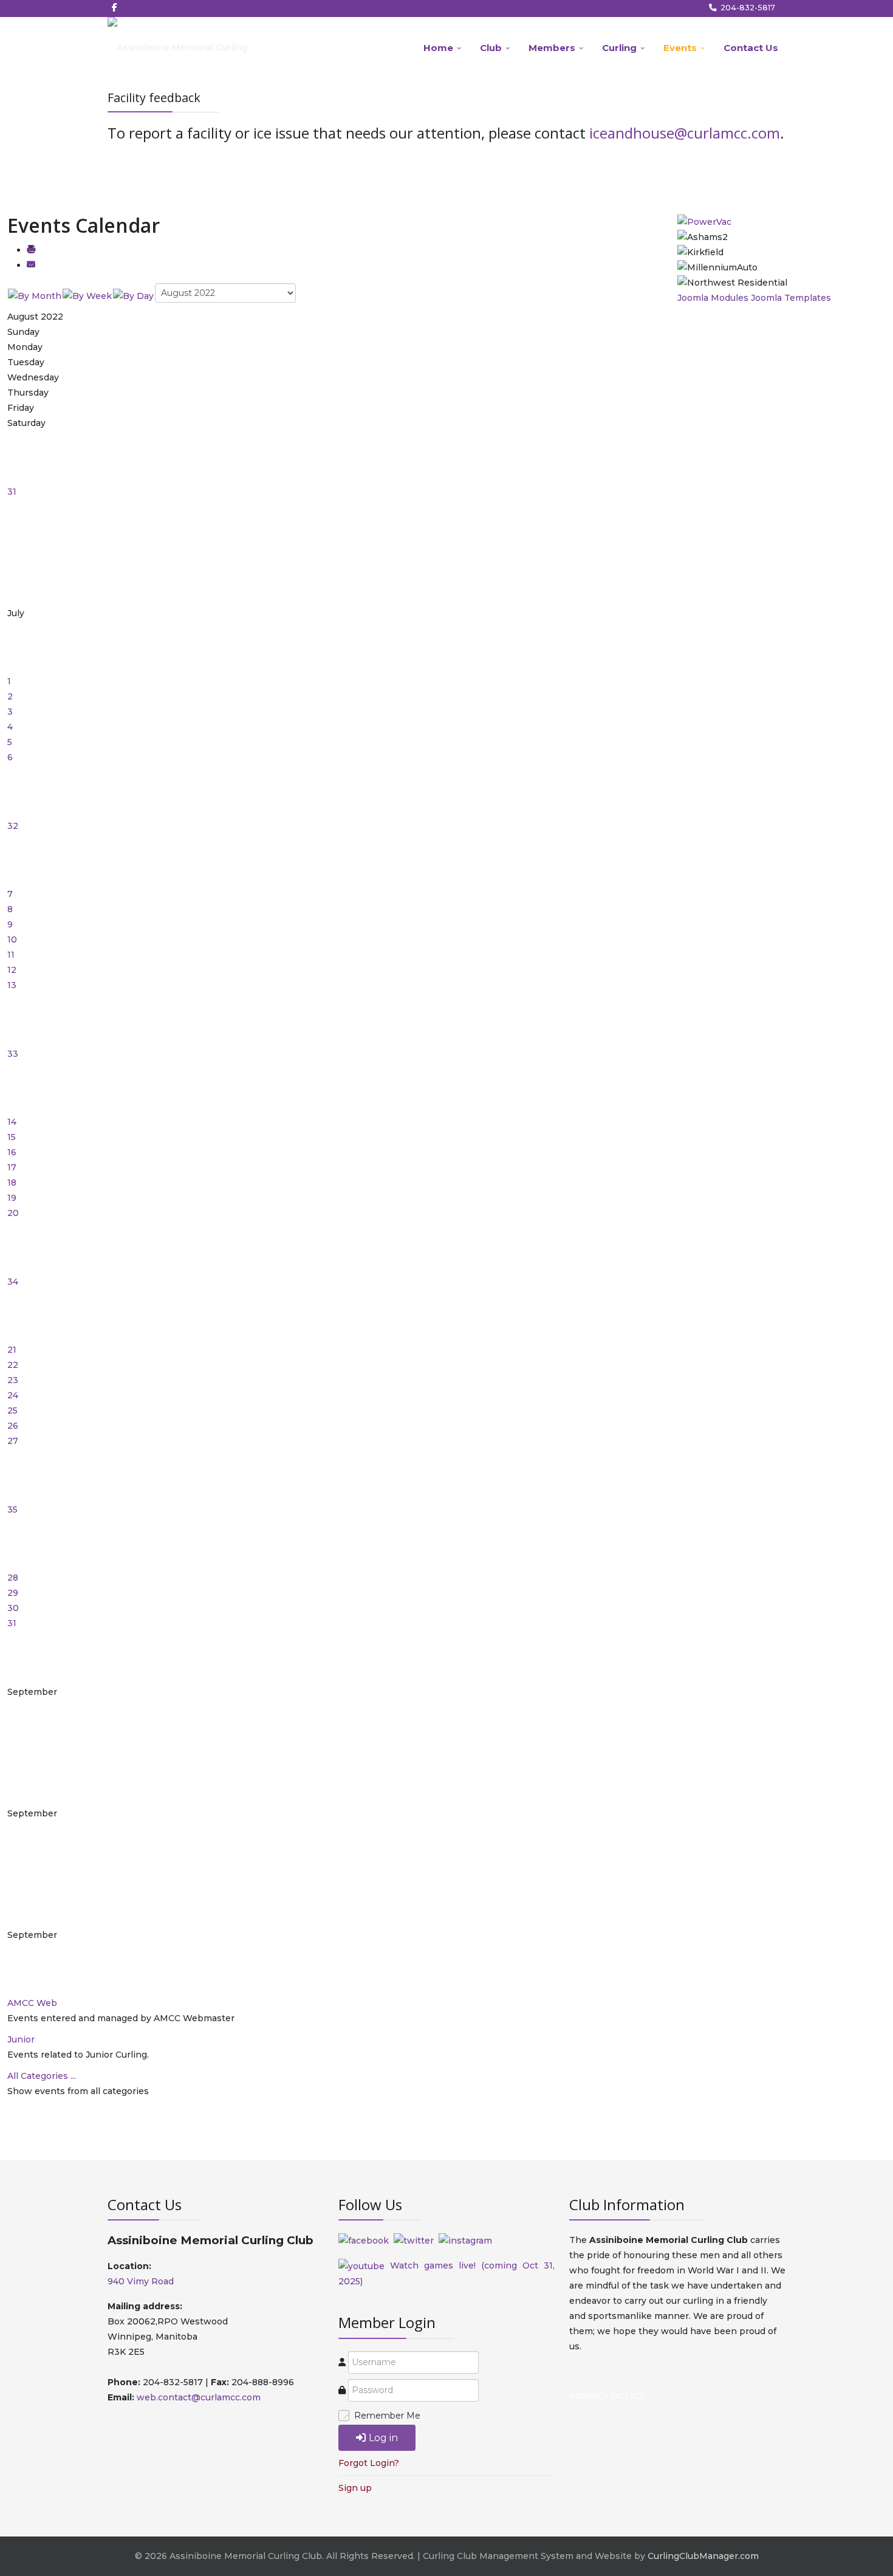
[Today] (133, 295)
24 (13, 1395)
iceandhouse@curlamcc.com (685, 133)
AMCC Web (32, 2003)
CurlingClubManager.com (703, 2556)
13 (12, 985)
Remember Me (387, 2416)
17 (12, 1167)
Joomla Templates (791, 298)
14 (12, 1122)
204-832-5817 (748, 8)
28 (13, 1578)
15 (12, 1137)
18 (12, 1183)
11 (11, 955)
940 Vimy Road (141, 2281)
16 (12, 1152)
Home (438, 48)
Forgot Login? (369, 2463)
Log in (383, 2438)
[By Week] (87, 295)
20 (13, 1213)
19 (12, 1198)
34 (13, 1282)
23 (13, 1380)
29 (13, 1593)
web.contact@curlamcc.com (199, 2397)
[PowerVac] (704, 221)
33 (13, 1054)
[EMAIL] (31, 265)
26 (13, 1426)
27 (13, 1441)
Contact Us (751, 48)
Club (491, 48)
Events (680, 48)
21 (12, 1350)
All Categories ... (42, 2076)
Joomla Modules (713, 298)
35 (12, 1510)
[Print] (31, 250)
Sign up (355, 2488)
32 (13, 826)
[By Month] (35, 295)
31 (12, 492)
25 (12, 1410)
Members (552, 48)
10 (12, 939)
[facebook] (115, 7)
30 (13, 1608)
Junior (21, 2039)
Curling (619, 48)
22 (13, 1365)
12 (12, 970)
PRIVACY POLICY (607, 2396)
